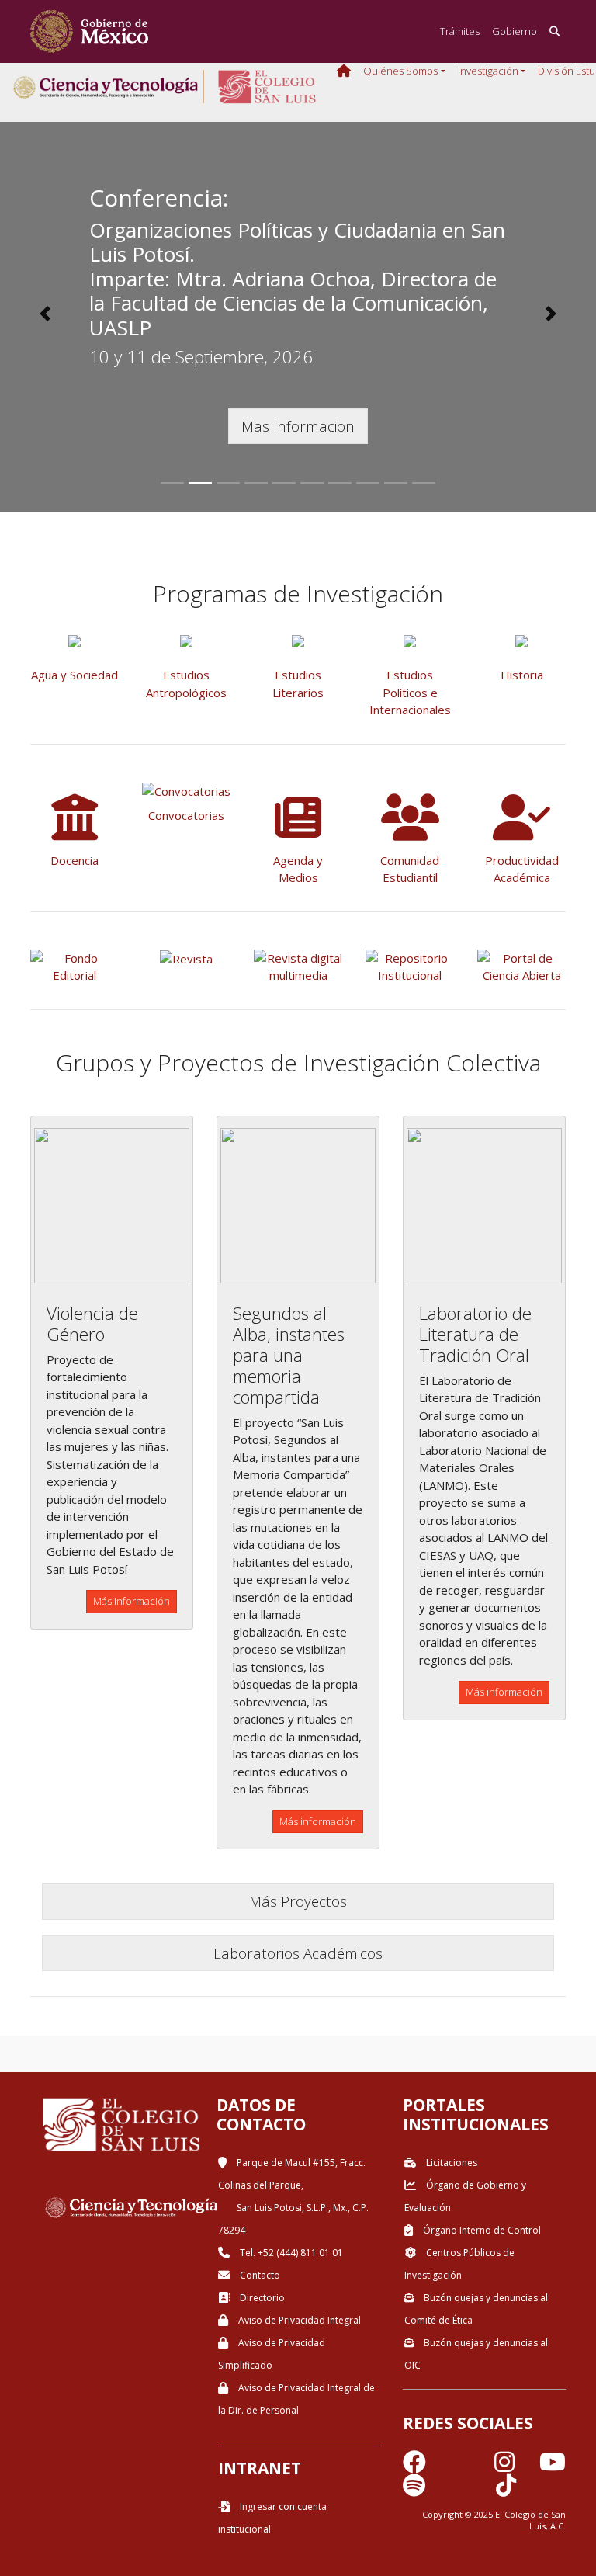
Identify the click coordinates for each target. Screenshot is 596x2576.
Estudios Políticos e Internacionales (410, 692)
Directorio (261, 2298)
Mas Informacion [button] (298, 426)
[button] (45, 314)
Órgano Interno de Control (481, 2230)
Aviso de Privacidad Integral (298, 2320)
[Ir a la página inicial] (89, 31)
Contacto (259, 2275)
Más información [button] (132, 1601)
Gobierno (515, 31)
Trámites (460, 31)
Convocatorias (186, 815)
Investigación (488, 71)
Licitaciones (450, 2163)
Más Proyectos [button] (298, 1901)
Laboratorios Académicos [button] (298, 1953)
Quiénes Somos (400, 71)
